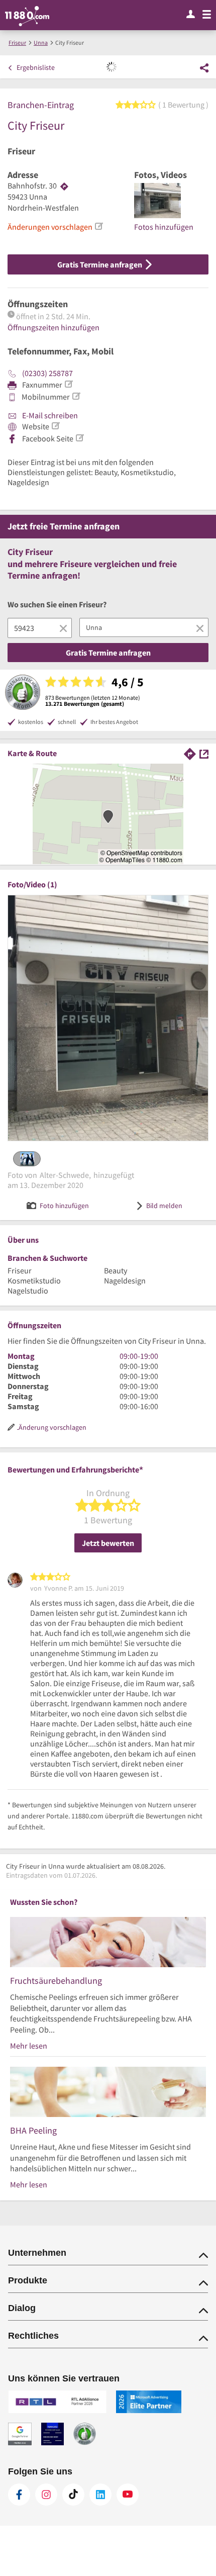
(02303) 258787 (47, 373)
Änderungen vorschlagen (50, 227)
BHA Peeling (33, 2130)
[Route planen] (64, 186)
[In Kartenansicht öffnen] (204, 753)
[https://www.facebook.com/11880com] (19, 2495)
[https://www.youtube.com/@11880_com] (128, 2495)
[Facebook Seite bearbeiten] (79, 438)
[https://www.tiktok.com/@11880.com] (73, 2495)
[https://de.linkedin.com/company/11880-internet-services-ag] (100, 2495)
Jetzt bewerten (108, 1543)
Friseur (21, 151)
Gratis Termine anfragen (100, 264)
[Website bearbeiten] (55, 426)
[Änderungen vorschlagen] (98, 226)
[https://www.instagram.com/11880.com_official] (46, 2495)
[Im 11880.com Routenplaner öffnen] (190, 753)
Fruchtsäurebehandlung (56, 1981)
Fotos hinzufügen (164, 227)
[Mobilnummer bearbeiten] (76, 396)
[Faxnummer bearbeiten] (68, 384)
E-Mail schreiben (49, 415)
